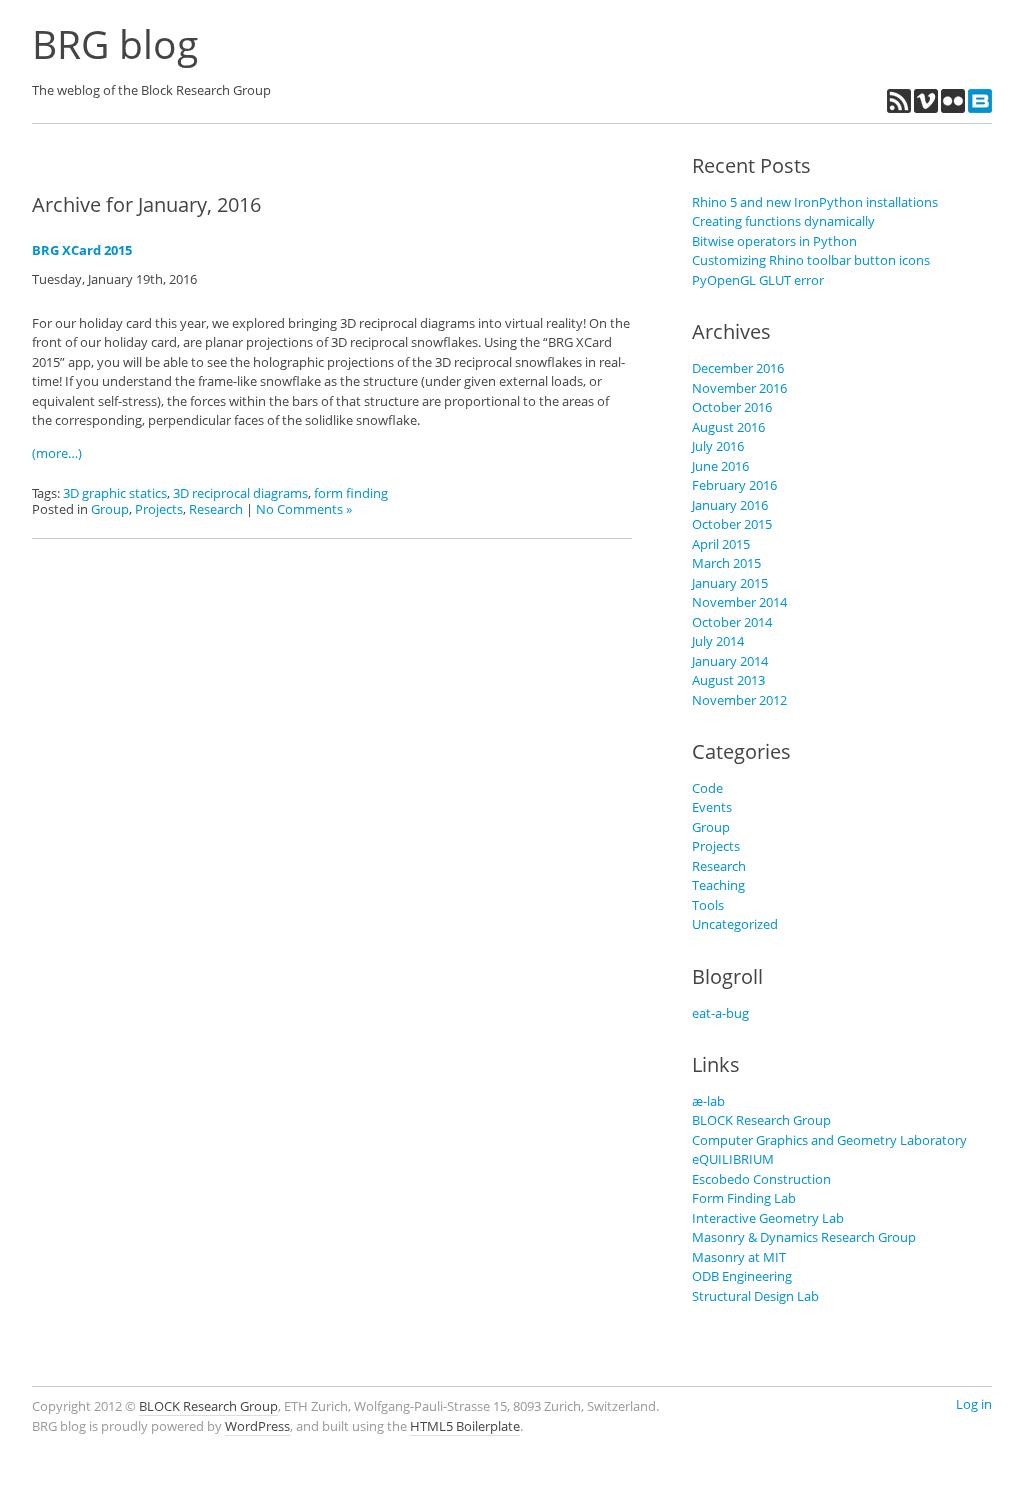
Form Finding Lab (744, 1198)
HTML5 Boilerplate (465, 1426)
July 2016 (718, 446)
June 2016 (720, 466)
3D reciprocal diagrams (240, 493)
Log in (974, 1404)
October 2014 (732, 622)
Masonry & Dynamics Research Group (804, 1237)
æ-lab (708, 1101)
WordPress (257, 1426)
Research (216, 509)
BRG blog (115, 43)
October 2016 (732, 407)
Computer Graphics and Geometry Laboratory (829, 1140)
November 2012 (739, 700)
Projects (159, 509)
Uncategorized (735, 924)
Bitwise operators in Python (774, 241)
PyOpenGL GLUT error (758, 280)
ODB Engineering (742, 1276)
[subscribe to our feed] (900, 108)
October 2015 (732, 524)
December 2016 (738, 368)
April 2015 (721, 544)
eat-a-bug (720, 1013)
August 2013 (728, 680)
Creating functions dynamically (783, 221)
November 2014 (739, 602)
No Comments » (304, 509)
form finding (351, 493)
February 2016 (734, 485)
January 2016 (730, 505)
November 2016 (739, 388)
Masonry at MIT (739, 1257)
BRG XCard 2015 (82, 250)
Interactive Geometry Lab (768, 1218)
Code (707, 788)
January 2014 (730, 661)
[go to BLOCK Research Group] (980, 108)
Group (110, 509)
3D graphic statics (115, 493)
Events (712, 807)
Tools (708, 905)
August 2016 (728, 427)
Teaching (718, 885)
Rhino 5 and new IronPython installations (815, 202)
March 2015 (726, 563)
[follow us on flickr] (954, 108)
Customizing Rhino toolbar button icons (811, 260)
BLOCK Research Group (761, 1120)
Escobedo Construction (761, 1179)
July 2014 (718, 641)
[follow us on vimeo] (927, 108)
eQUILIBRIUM (733, 1159)
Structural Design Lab (755, 1296)
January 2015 (730, 583)
